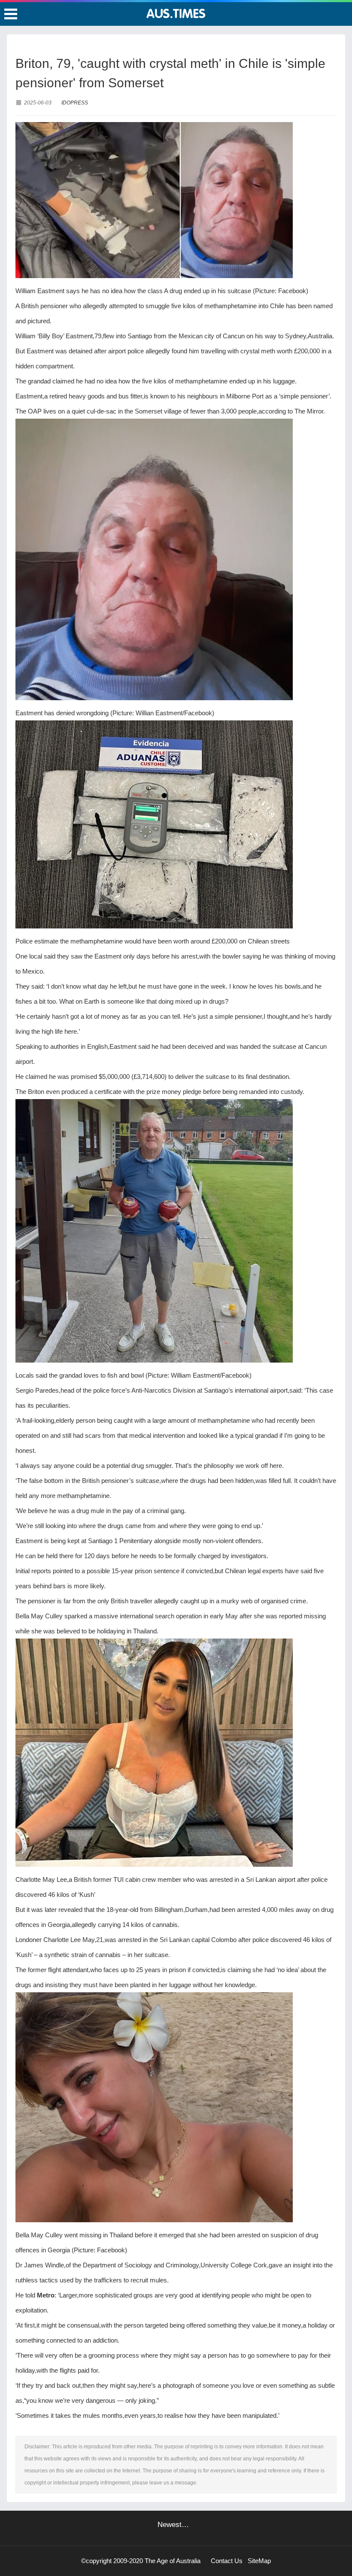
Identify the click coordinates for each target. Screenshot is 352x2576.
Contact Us (227, 2561)
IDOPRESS (75, 103)
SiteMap (259, 2561)
